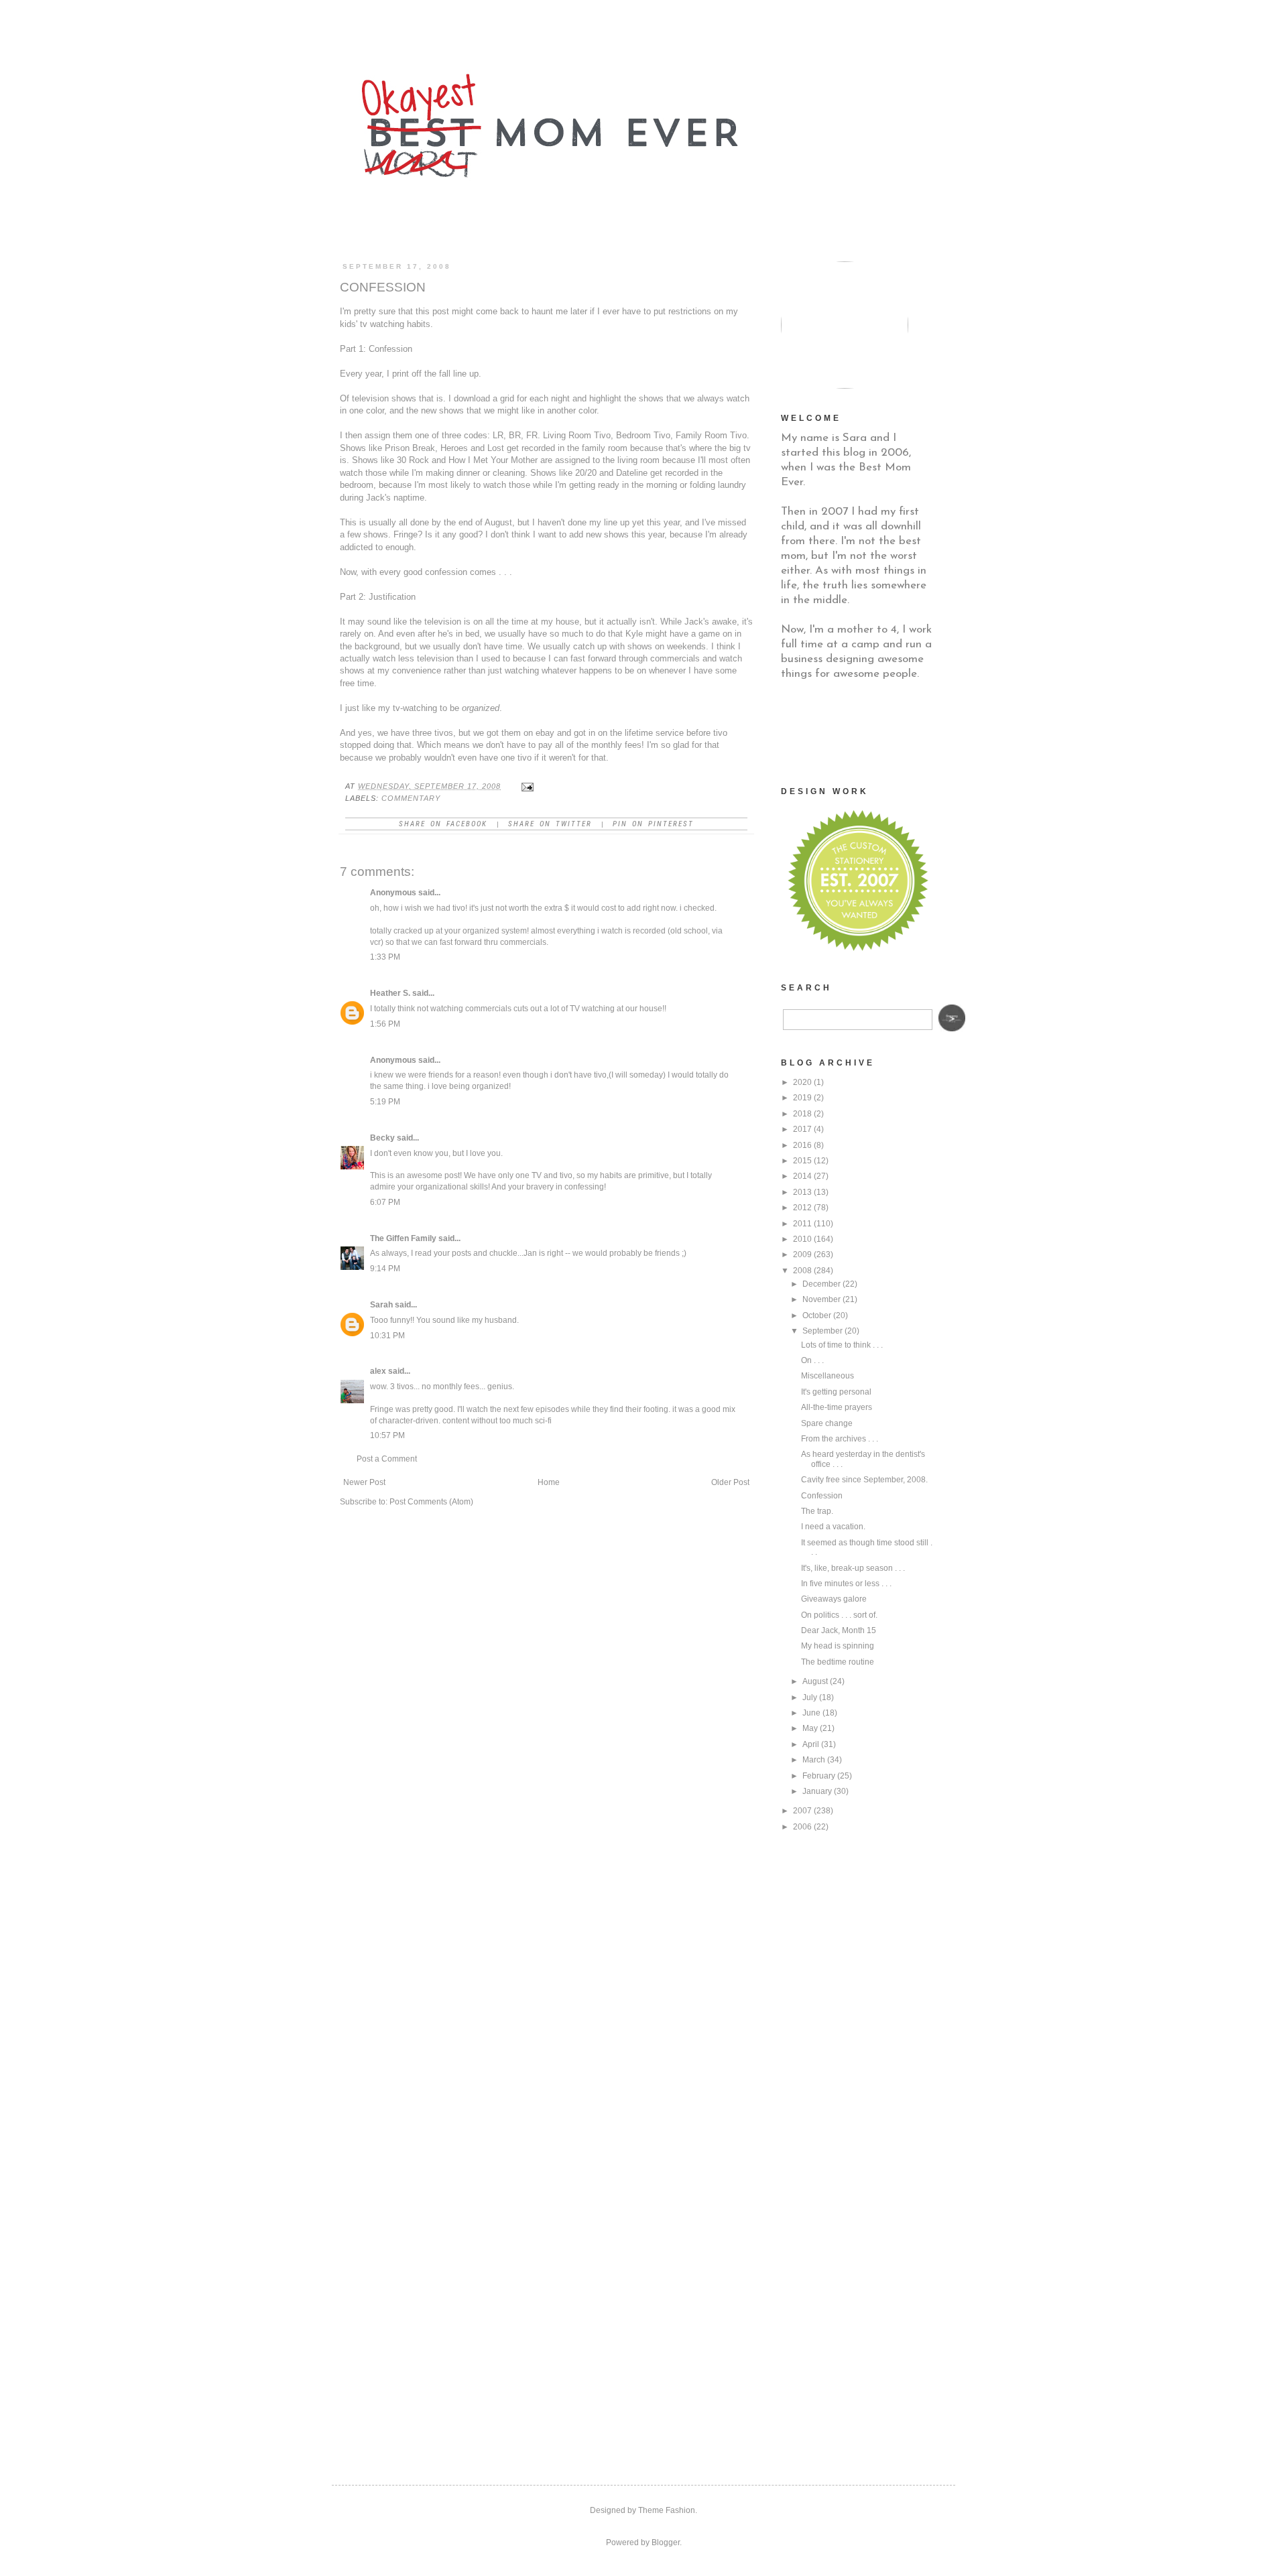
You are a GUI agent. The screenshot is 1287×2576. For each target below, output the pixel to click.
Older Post (730, 1482)
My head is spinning (838, 1646)
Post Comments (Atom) (431, 1502)
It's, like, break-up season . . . (853, 1568)
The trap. (817, 1511)
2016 (802, 1145)
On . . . (812, 1360)
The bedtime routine (838, 1662)
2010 (802, 1239)
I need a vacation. (833, 1527)
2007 (802, 1811)
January (817, 1791)
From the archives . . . (840, 1439)
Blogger (666, 2542)
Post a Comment (387, 1459)
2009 (802, 1254)
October (817, 1315)
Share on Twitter (550, 824)
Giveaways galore (834, 1599)
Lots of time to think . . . (842, 1345)
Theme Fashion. (668, 2510)
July (810, 1697)
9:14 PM (385, 1269)
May (810, 1728)
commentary (411, 798)
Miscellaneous (828, 1376)
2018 (802, 1114)
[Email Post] (527, 786)
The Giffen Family (403, 1238)
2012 (802, 1208)
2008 (802, 1271)
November (821, 1299)
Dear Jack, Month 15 (839, 1630)
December (821, 1284)
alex (378, 1371)
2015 (802, 1161)
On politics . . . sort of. (839, 1615)
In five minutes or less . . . (846, 1584)
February (819, 1776)
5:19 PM (385, 1102)
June (811, 1713)
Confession (822, 1496)
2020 (802, 1082)
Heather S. (390, 993)
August (815, 1681)
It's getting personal (836, 1392)
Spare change (827, 1423)
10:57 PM (387, 1435)
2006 (802, 1827)
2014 (802, 1176)
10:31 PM (387, 1336)
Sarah (381, 1305)
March (814, 1760)
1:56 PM (385, 1024)
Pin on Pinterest (653, 824)
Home (549, 1482)
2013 (802, 1192)
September (822, 1331)
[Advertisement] (848, 732)
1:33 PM (385, 957)
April (811, 1744)
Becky (382, 1138)
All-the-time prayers (837, 1407)
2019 (802, 1098)
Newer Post (364, 1482)
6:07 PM (385, 1202)
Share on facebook (443, 824)
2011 (802, 1224)
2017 (802, 1129)
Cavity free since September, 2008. (864, 1480)
